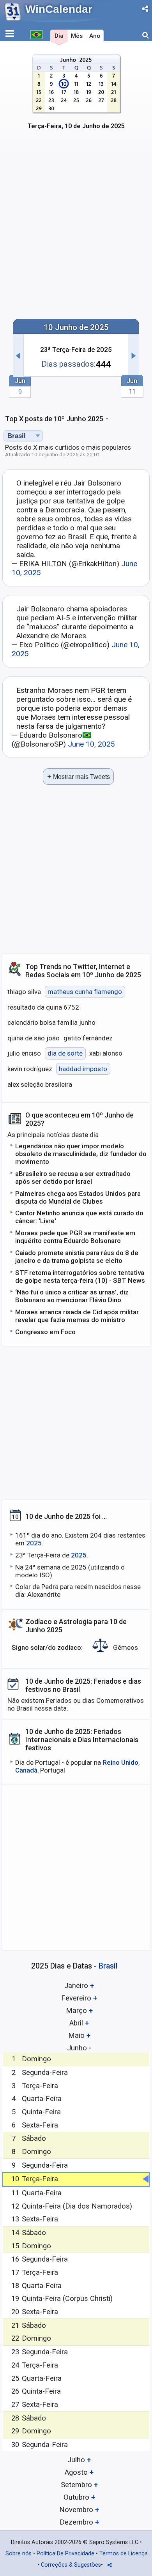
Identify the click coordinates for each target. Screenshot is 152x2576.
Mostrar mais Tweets (79, 776)
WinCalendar (59, 9)
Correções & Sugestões (71, 2565)
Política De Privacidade (65, 2554)
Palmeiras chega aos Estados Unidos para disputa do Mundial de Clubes (78, 1197)
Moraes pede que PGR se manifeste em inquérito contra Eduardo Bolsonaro (75, 1237)
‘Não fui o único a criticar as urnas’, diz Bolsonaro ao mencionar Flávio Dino (72, 1296)
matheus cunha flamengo (85, 992)
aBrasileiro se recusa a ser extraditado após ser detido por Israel (73, 1178)
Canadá (26, 1770)
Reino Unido (120, 1762)
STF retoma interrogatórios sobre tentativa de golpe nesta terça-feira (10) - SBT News (80, 1277)
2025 (34, 1543)
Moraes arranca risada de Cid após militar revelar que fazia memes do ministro (77, 1316)
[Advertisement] (76, 230)
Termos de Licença (124, 2554)
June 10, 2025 (91, 744)
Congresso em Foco (45, 1332)
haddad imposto (83, 1069)
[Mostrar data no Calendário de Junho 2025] (76, 96)
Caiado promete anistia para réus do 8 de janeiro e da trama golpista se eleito (77, 1257)
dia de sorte (65, 1053)
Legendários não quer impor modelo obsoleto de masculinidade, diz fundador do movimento (81, 1154)
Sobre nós (19, 2554)
